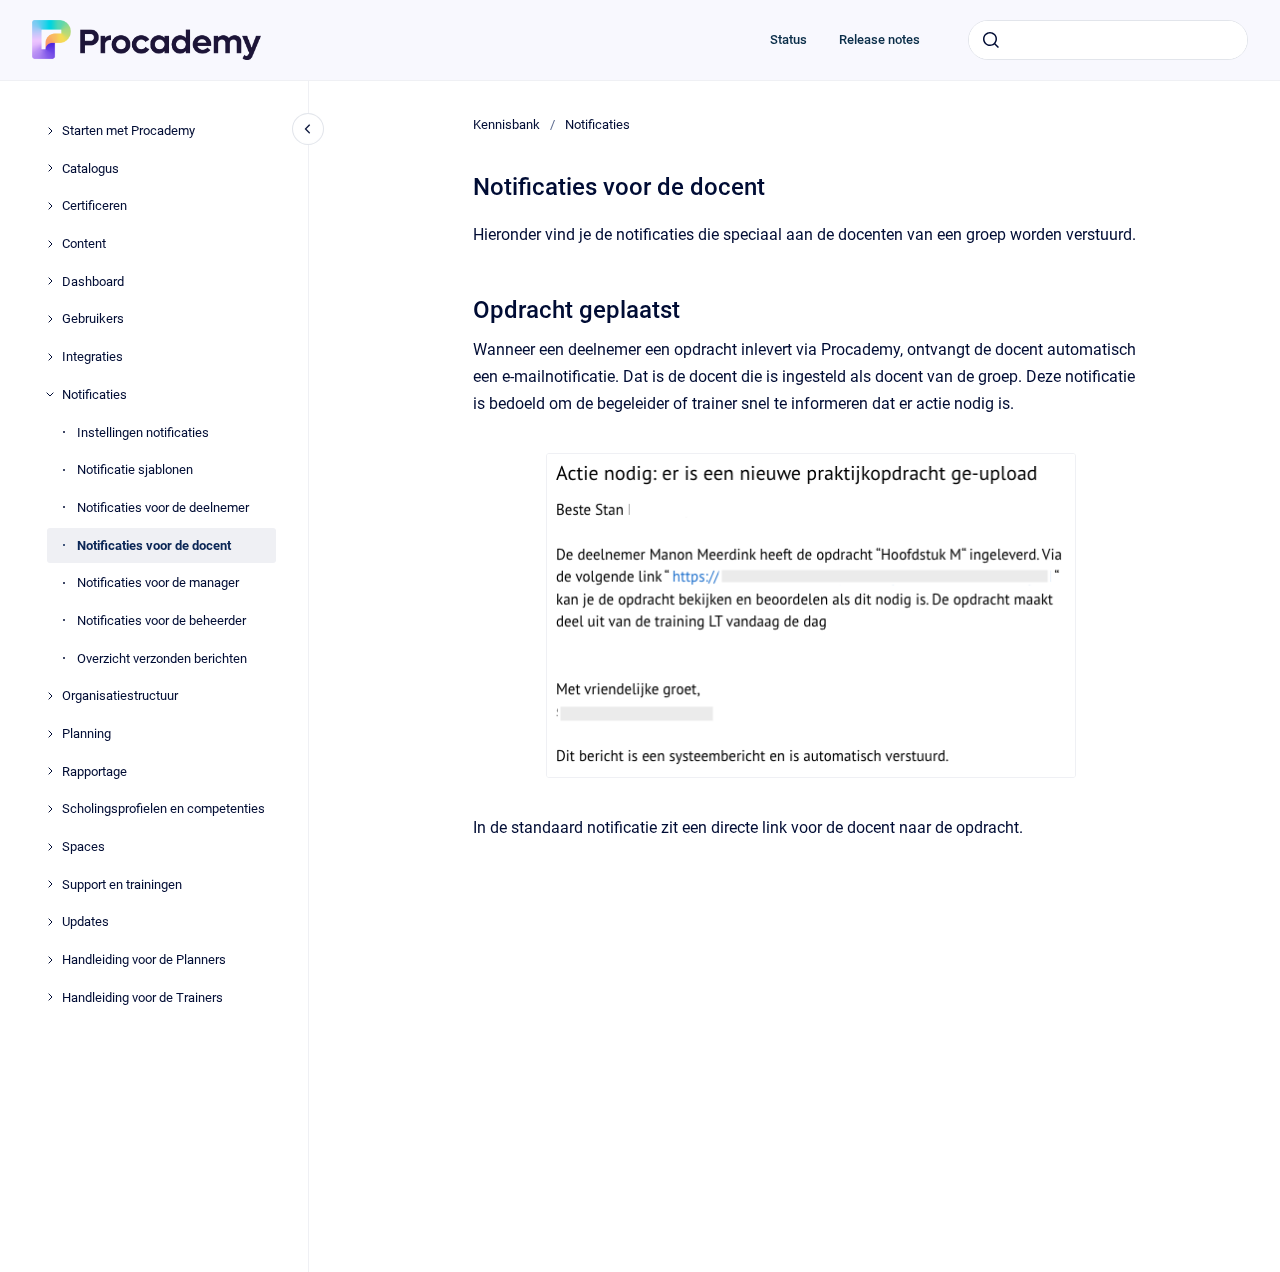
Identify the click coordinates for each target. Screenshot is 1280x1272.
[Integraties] (50, 357)
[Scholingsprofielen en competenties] (50, 809)
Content (84, 243)
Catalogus (90, 167)
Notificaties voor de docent (154, 544)
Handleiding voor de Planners (144, 959)
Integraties (92, 356)
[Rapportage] (50, 771)
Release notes (879, 39)
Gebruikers (93, 318)
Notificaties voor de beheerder (161, 620)
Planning (86, 733)
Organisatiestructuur (120, 695)
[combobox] (1108, 40)
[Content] (50, 244)
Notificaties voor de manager (158, 582)
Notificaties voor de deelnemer (163, 507)
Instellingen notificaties (143, 431)
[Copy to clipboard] (464, 307)
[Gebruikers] (50, 319)
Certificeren (94, 205)
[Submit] (991, 40)
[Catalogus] (50, 168)
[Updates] (50, 922)
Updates (85, 921)
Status (788, 39)
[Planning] (50, 734)
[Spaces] (50, 847)
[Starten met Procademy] (50, 131)
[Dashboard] (50, 281)
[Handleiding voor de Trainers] (50, 997)
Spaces (83, 846)
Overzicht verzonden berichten (162, 657)
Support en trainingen (122, 884)
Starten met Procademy (128, 130)
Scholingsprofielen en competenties (163, 808)
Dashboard (93, 281)
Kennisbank (506, 124)
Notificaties (94, 394)
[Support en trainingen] (50, 884)
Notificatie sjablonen (135, 469)
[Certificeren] (50, 206)
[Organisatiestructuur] (50, 696)
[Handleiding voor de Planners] (50, 960)
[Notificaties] (50, 394)
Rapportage (94, 770)
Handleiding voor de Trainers (142, 997)
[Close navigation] (308, 129)
